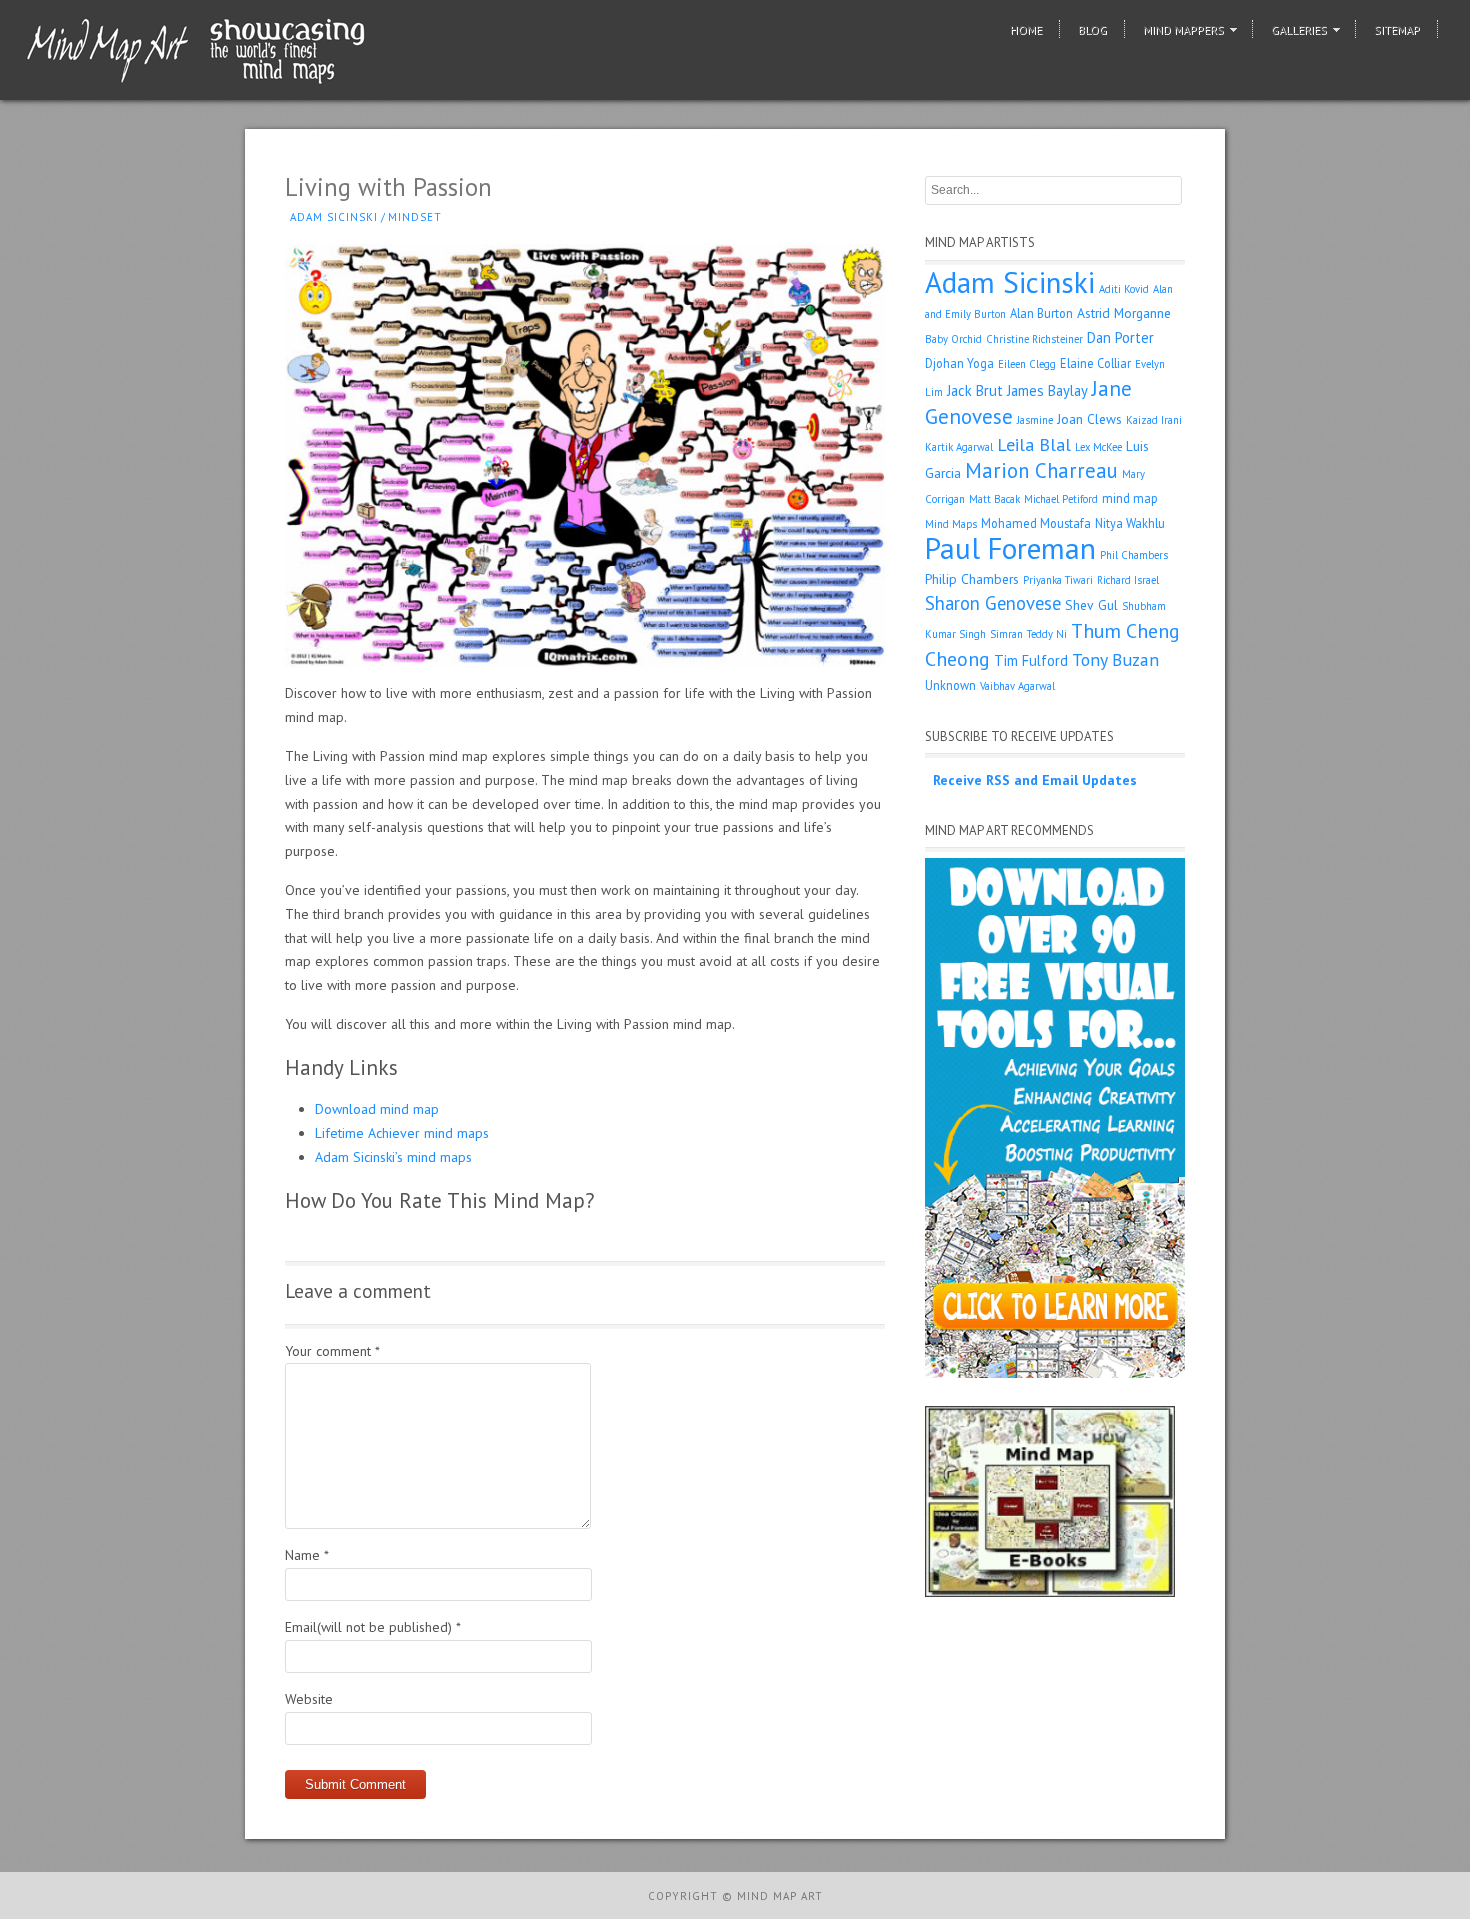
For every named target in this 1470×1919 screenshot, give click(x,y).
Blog (1092, 29)
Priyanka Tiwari (1058, 580)
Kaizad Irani (1154, 420)
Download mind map (377, 1109)
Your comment (332, 1351)
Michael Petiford (1061, 499)
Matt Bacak (994, 499)
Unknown (950, 685)
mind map (1130, 498)
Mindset (415, 217)
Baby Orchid (953, 339)
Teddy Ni (1047, 634)
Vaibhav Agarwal (1017, 686)
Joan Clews (1089, 419)
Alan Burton (1041, 313)
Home (1026, 29)
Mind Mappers (1183, 29)
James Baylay (1047, 390)
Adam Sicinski (334, 217)
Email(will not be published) (373, 1627)
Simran (1006, 634)
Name (307, 1555)
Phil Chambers (1134, 555)
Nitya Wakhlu (1130, 523)
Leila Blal (1034, 444)
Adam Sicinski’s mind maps (393, 1157)
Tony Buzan (1115, 659)
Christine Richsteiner (1034, 339)
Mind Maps (951, 524)
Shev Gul (1091, 605)
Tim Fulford (1031, 660)
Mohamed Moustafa (1036, 523)
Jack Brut (975, 390)
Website (309, 1699)
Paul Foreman (1010, 548)
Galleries (1299, 29)
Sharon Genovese (993, 603)
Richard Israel (1128, 580)
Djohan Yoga (959, 363)
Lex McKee (1098, 447)
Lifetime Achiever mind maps (402, 1133)
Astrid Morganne (1124, 313)
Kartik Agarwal (959, 447)
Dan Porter (1120, 337)
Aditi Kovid (1124, 289)
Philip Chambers (972, 579)
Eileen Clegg (1027, 364)
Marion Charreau (1041, 470)
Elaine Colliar (1095, 363)
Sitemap (1397, 29)
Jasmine (1035, 420)
